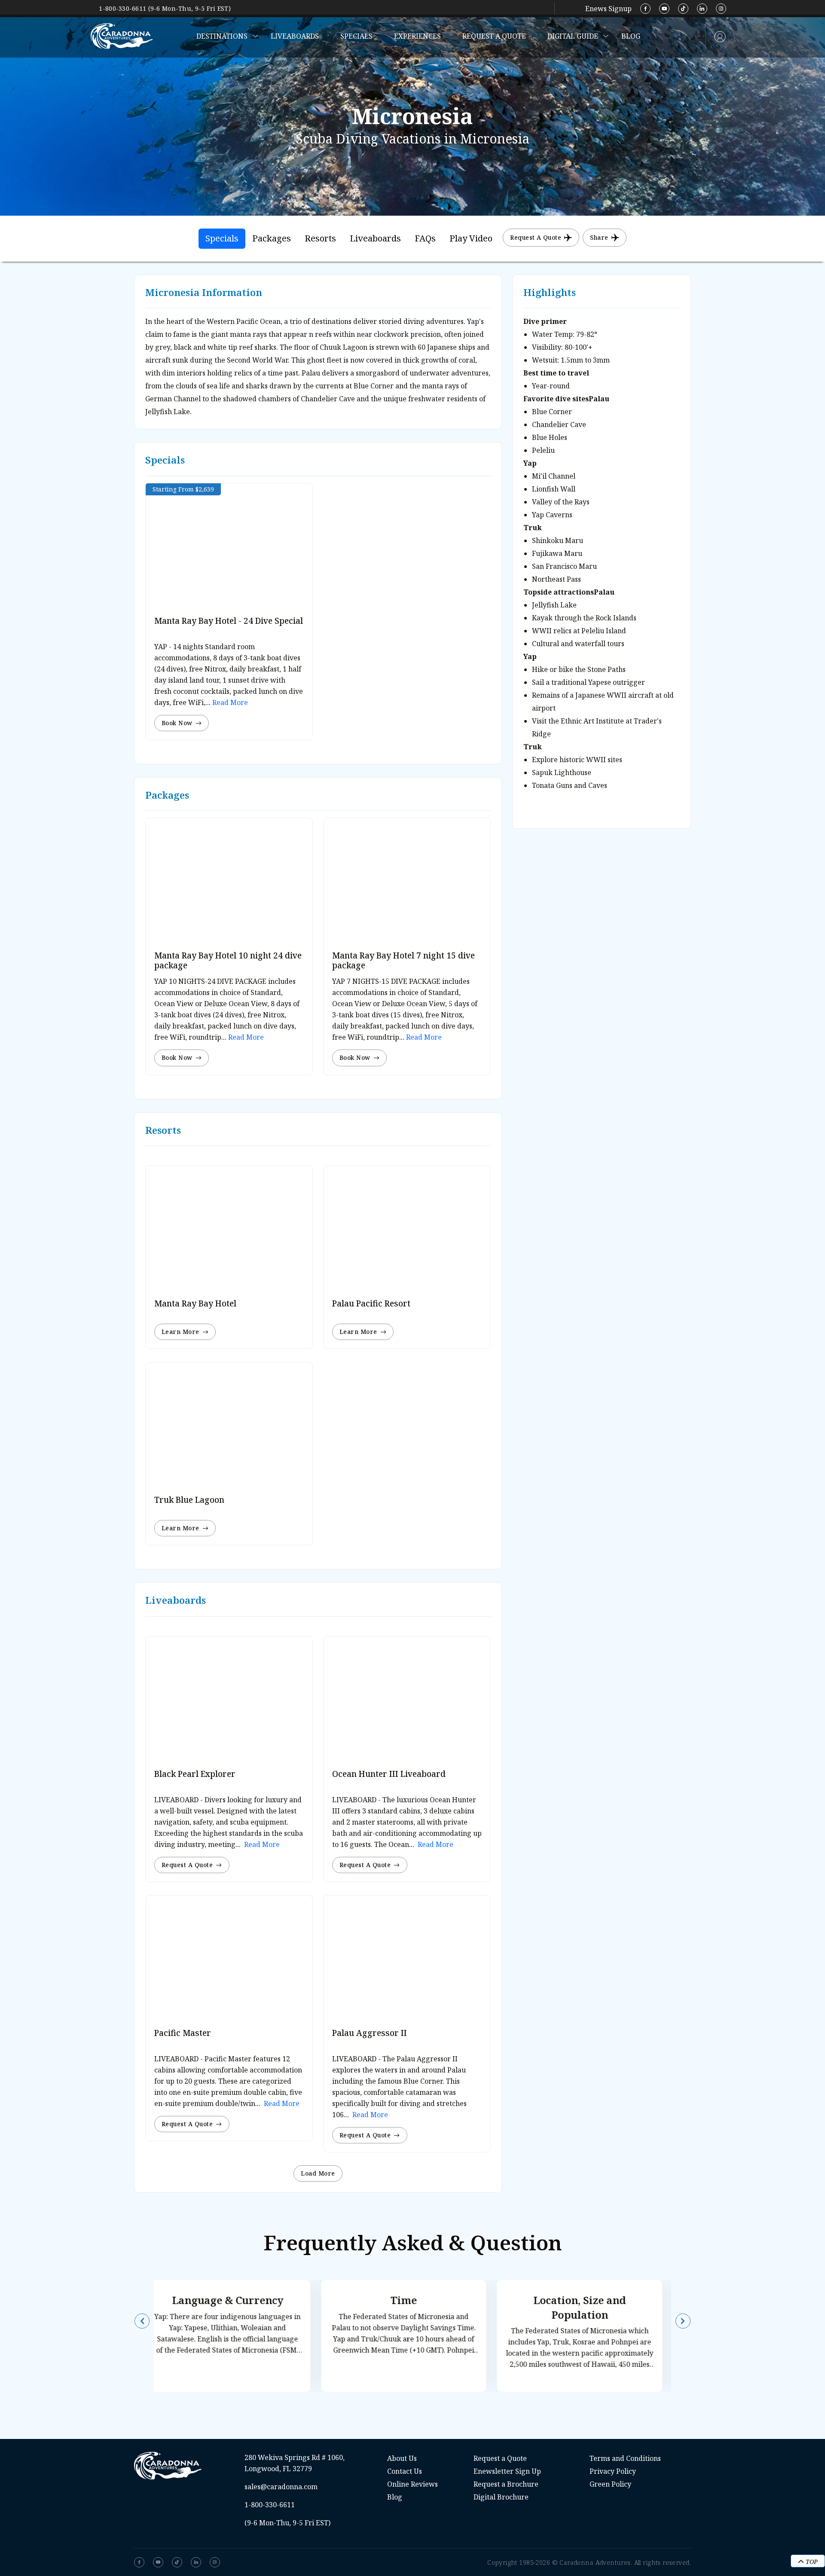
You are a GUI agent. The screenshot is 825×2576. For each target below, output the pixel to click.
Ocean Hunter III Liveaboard (389, 1774)
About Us (402, 2458)
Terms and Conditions (625, 2458)
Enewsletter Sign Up (507, 2471)
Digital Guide (573, 36)
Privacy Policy (613, 2471)
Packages (272, 238)
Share (599, 237)
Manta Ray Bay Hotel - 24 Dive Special (229, 621)
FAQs (425, 238)
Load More (318, 2173)
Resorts (320, 238)
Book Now (177, 723)
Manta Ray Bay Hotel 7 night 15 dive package (403, 960)
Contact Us (405, 2471)
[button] (142, 2321)
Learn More (180, 1332)
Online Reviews (412, 2484)
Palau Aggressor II (370, 2033)
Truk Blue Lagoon (189, 1500)
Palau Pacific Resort (371, 1303)
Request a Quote (494, 36)
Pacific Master (183, 2033)
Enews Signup (608, 9)
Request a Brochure (506, 2484)
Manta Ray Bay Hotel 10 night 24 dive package (228, 960)
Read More (229, 702)
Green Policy (610, 2484)
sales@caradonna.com (281, 2487)
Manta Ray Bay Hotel (195, 1303)
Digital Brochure (501, 2497)
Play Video (471, 238)
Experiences (417, 36)
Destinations (222, 36)
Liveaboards (295, 36)
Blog (631, 36)
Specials (356, 36)
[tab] (222, 239)
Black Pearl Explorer (195, 1774)
